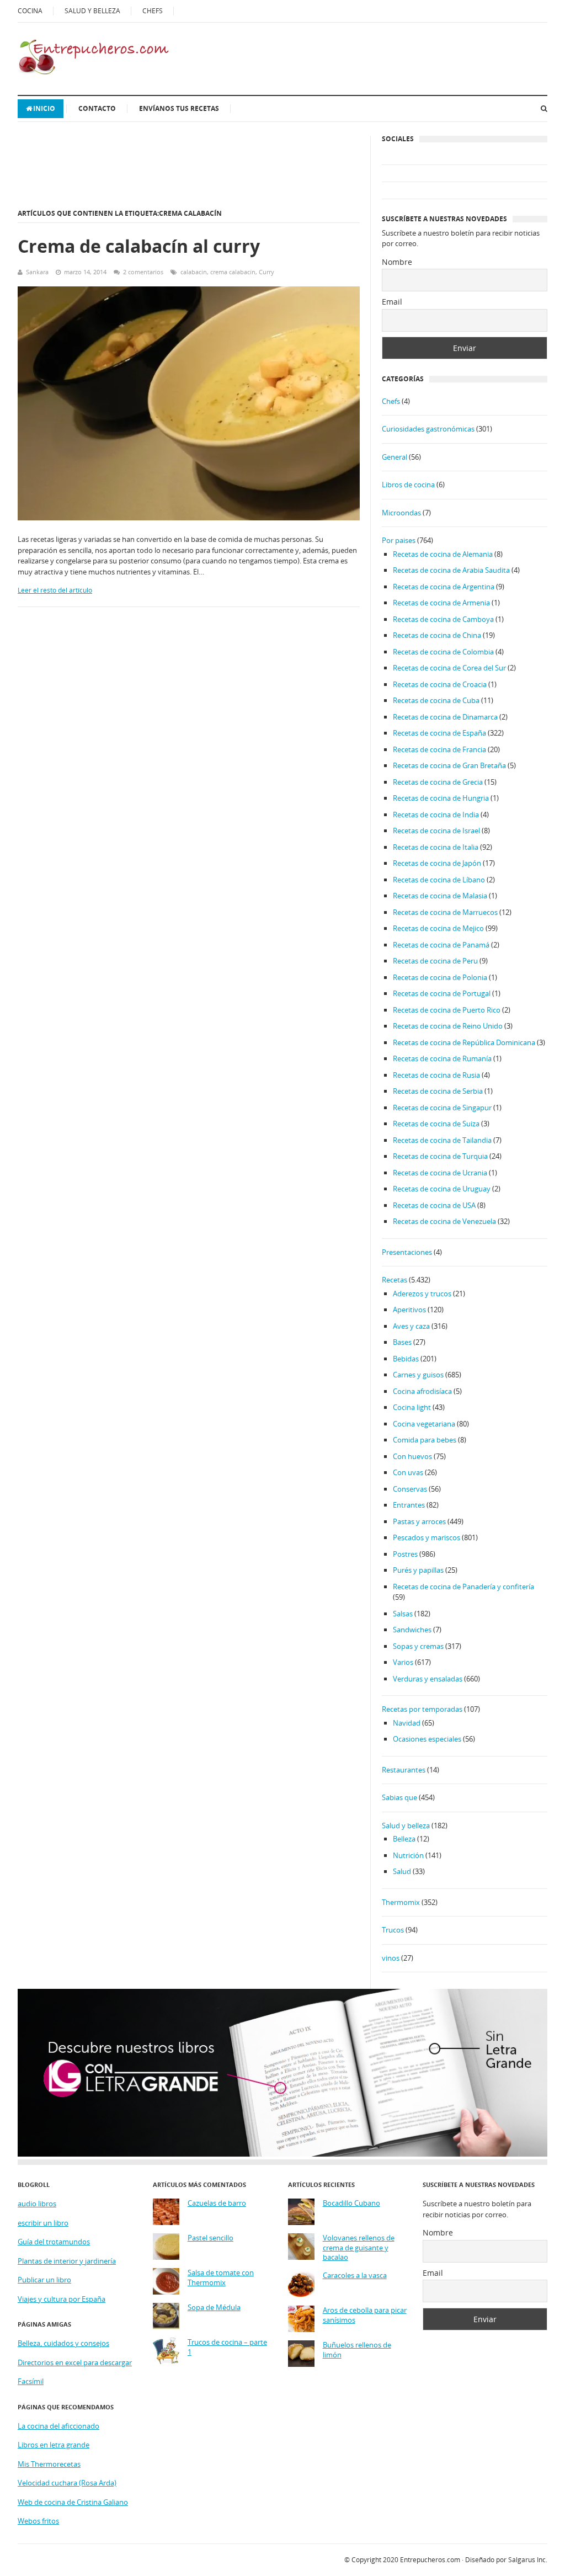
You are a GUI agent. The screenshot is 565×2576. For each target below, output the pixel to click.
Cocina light (412, 1407)
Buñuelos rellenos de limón (357, 2350)
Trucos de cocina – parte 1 (227, 2347)
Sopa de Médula (214, 2308)
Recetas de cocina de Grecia (438, 782)
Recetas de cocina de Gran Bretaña (449, 765)
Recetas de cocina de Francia (439, 749)
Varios (403, 1662)
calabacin (194, 272)
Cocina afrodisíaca (422, 1391)
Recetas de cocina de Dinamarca (445, 717)
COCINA (30, 11)
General (395, 457)
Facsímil (31, 2381)
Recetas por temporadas (422, 1709)
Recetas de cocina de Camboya (443, 619)
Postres (405, 1554)
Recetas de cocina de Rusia (436, 1075)
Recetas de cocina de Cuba (436, 700)
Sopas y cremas (418, 1646)
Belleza (404, 1839)
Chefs (391, 401)
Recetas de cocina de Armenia (441, 603)
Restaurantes (404, 1770)
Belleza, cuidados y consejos (63, 2343)
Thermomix (401, 1902)
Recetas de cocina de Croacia (440, 684)
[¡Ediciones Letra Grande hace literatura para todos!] (282, 2154)
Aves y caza (411, 1326)
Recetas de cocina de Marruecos (445, 912)
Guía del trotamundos (54, 2242)
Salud (402, 1871)
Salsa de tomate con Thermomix (221, 2278)
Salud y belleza (406, 1825)
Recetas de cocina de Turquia (440, 1156)
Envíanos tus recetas (179, 108)
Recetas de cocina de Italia (436, 847)
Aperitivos (409, 1310)
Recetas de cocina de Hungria (441, 798)
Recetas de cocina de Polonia (440, 977)
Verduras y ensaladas (428, 1679)
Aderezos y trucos (422, 1294)
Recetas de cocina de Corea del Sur (449, 668)
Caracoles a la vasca (355, 2276)
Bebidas (406, 1359)
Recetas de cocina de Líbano (439, 880)
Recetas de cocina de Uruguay (442, 1189)
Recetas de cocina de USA (434, 1205)
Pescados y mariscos (427, 1537)
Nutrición (408, 1855)
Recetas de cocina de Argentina (444, 587)
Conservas (410, 1489)
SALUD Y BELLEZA (92, 11)
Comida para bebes (425, 1440)
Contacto (97, 108)
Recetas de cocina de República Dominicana (464, 1042)
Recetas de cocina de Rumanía (442, 1058)
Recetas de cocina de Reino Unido (448, 1026)
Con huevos (412, 1456)
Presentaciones (407, 1252)
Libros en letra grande (54, 2445)
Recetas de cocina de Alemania (443, 554)
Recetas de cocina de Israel (436, 831)
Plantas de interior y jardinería (67, 2261)
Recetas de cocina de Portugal (442, 993)
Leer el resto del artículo (55, 590)
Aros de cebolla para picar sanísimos (365, 2315)
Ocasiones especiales (427, 1739)
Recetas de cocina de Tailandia (442, 1140)
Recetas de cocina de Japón (437, 863)
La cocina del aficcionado (58, 2426)
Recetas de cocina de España (439, 733)
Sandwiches (412, 1630)
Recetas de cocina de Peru (435, 961)
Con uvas (408, 1472)
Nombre (397, 262)
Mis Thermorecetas (49, 2464)
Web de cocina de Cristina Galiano (73, 2502)
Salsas (403, 1614)
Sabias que (399, 1797)
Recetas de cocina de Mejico (438, 928)
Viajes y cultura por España (62, 2299)
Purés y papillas (418, 1570)
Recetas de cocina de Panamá (441, 945)
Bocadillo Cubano (351, 2203)
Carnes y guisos (418, 1375)
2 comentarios (143, 272)
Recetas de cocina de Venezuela (444, 1221)
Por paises (399, 540)
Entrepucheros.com (430, 2560)
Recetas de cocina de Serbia (438, 1091)
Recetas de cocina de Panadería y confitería (463, 1587)
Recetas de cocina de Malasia (440, 896)
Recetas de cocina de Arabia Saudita (451, 570)
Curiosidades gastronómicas (428, 429)
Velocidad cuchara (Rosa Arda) (67, 2483)
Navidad (407, 1723)
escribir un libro (43, 2223)
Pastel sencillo (210, 2238)
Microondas (401, 513)
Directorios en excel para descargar (75, 2362)
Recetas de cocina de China (437, 635)
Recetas (395, 1280)
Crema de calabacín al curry (139, 246)
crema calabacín (233, 272)
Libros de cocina (408, 485)
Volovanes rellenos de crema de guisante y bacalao (359, 2248)
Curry (266, 272)
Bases (402, 1342)
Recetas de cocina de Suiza (436, 1124)
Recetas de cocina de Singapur (442, 1108)
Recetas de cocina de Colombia (443, 652)
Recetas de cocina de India (436, 815)
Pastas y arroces (419, 1521)
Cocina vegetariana (424, 1424)
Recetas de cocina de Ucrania (440, 1173)
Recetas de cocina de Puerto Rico (447, 1010)
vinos (391, 1958)
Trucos (393, 1930)
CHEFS (153, 11)
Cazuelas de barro (217, 2203)
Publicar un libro (44, 2280)
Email (392, 302)
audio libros (37, 2204)
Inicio (44, 108)
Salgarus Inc (527, 2560)
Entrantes (409, 1505)
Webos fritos (38, 2521)
